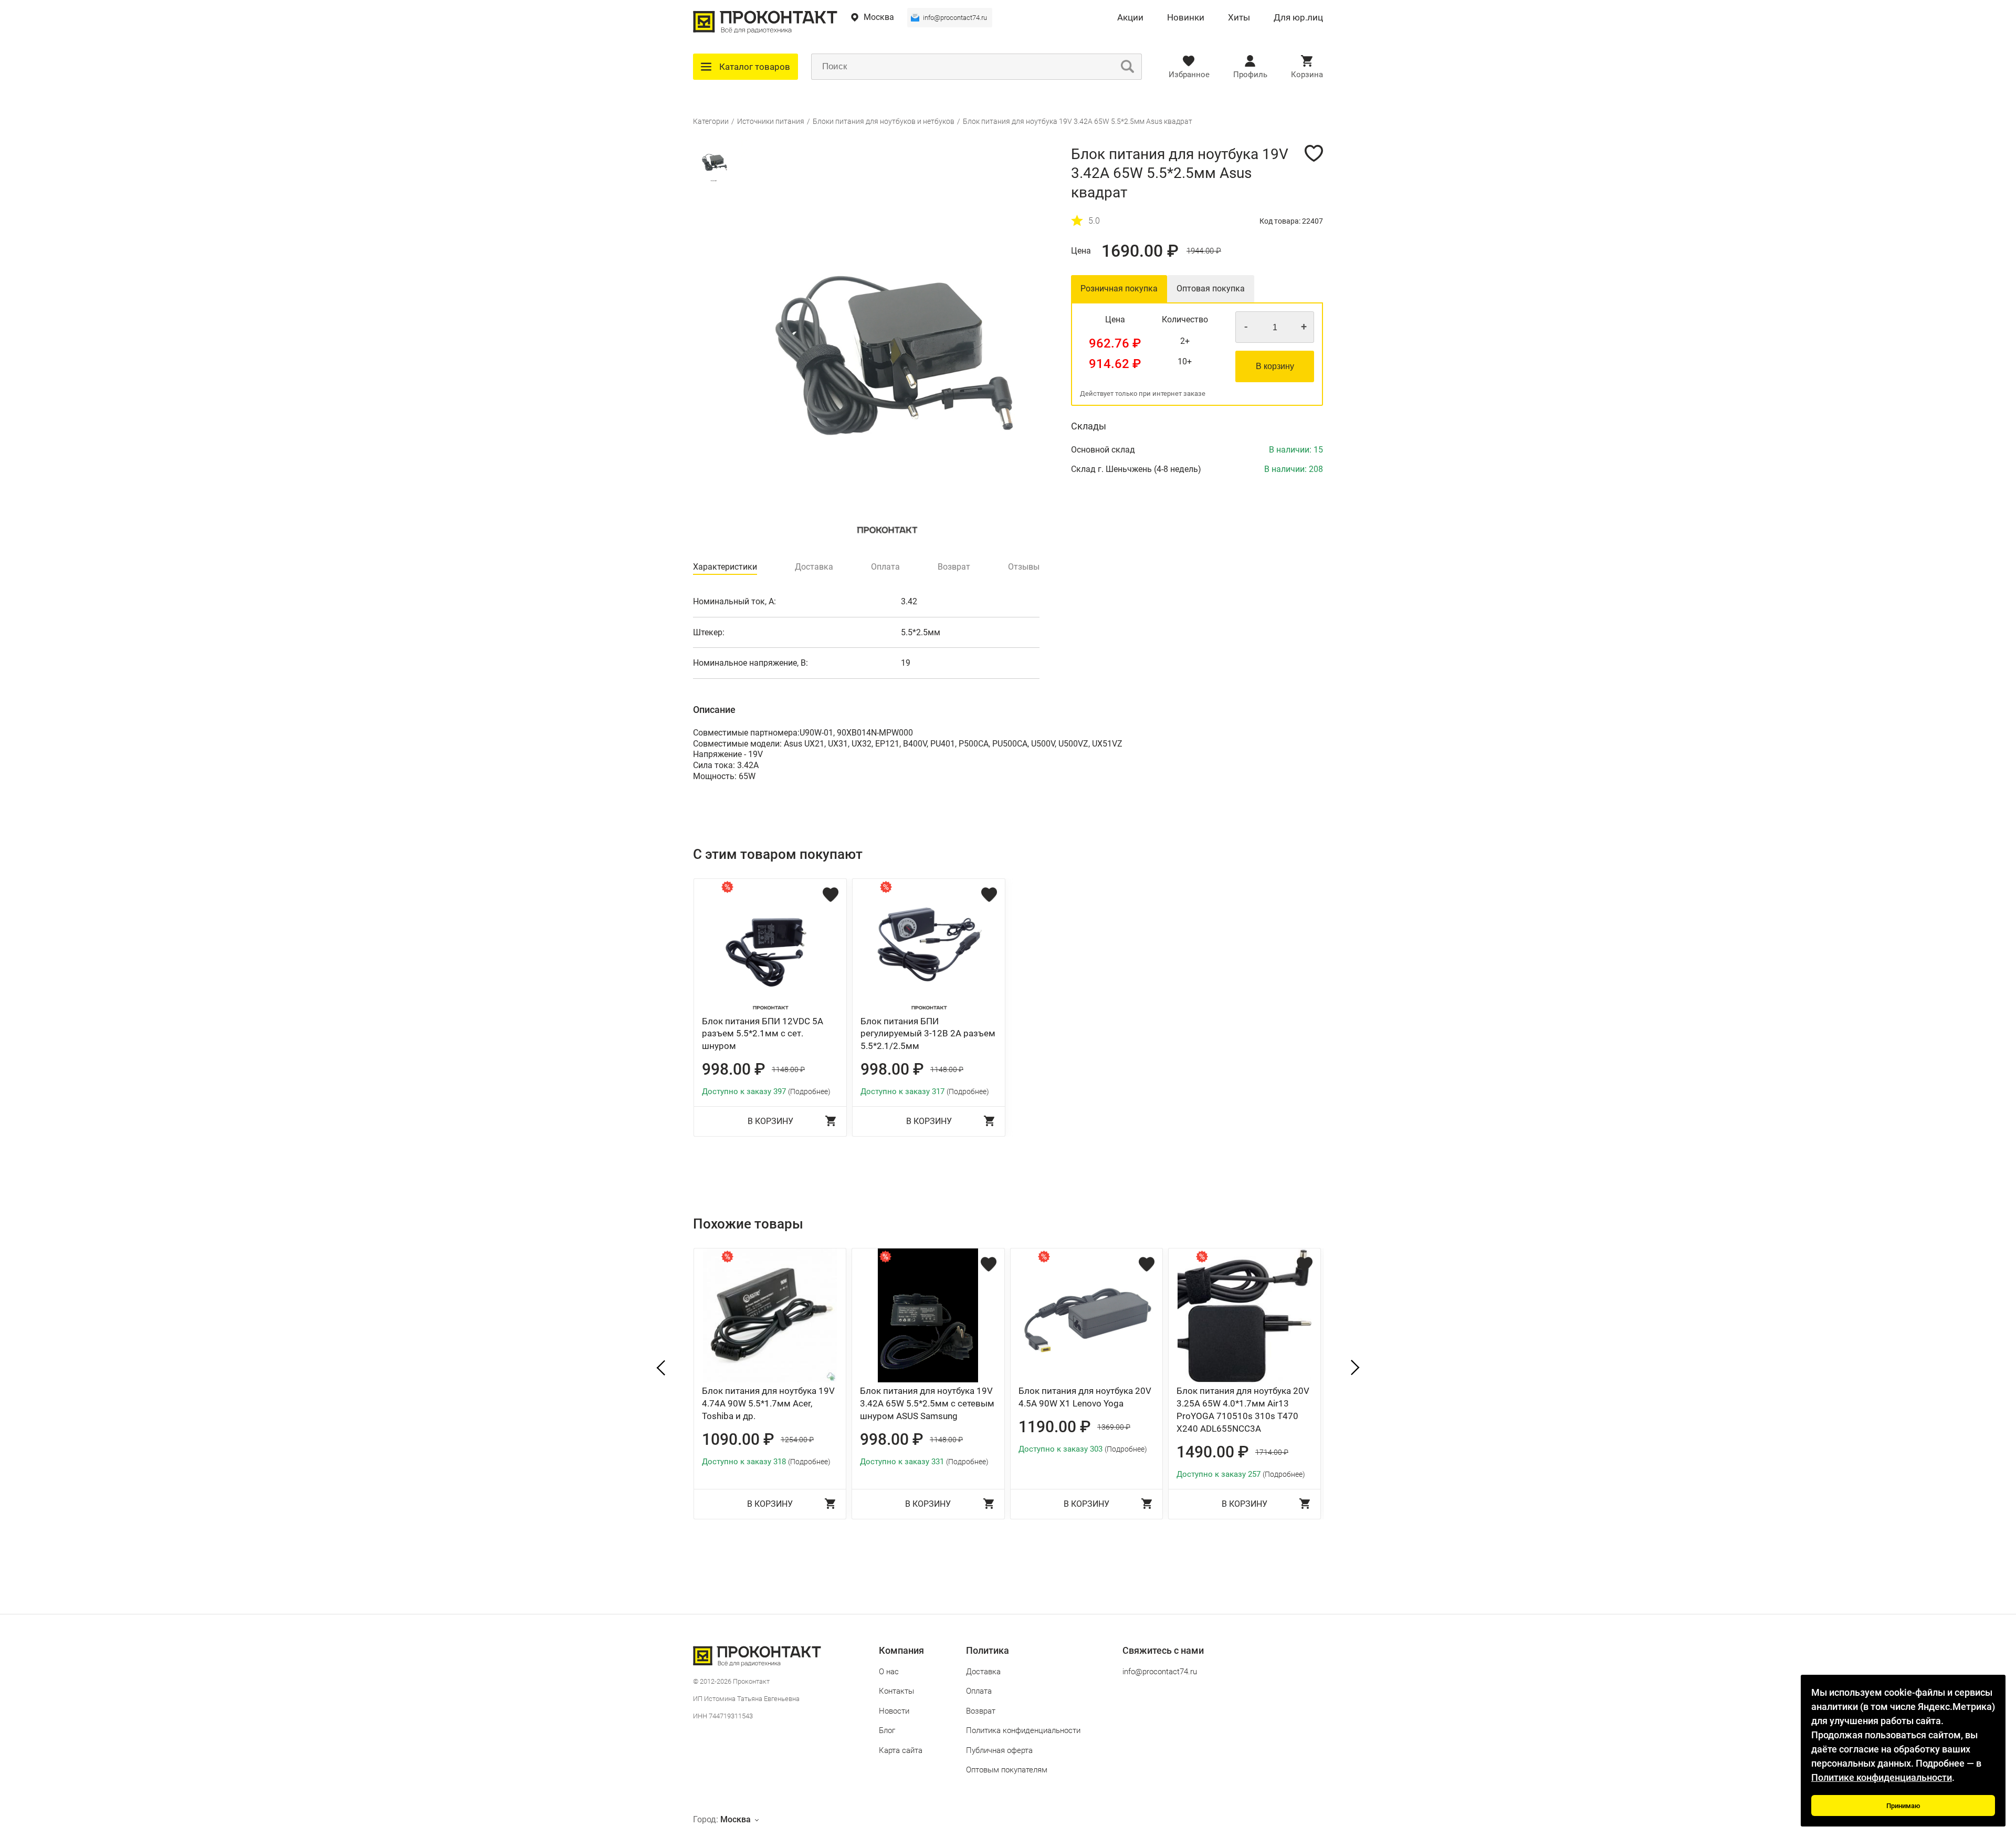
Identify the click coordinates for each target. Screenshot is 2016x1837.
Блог (887, 1730)
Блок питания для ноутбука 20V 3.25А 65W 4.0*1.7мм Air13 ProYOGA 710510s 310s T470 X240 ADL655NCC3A (1243, 1409)
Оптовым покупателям (1007, 1770)
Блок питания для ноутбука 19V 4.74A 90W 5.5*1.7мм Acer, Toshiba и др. (768, 1403)
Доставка (983, 1672)
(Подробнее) (809, 1091)
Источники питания (771, 121)
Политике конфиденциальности (1882, 1777)
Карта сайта (901, 1750)
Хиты (1239, 18)
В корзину (1275, 366)
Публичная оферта (999, 1750)
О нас (889, 1672)
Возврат (981, 1711)
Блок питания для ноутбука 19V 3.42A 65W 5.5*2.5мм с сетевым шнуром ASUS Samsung (927, 1403)
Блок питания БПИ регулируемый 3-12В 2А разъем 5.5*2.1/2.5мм (928, 1034)
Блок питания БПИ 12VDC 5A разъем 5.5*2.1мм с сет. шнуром (763, 1034)
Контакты (896, 1691)
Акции (1130, 18)
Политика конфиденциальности (1023, 1730)
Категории (711, 121)
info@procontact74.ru (955, 18)
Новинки (1186, 18)
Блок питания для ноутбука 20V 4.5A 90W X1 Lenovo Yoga (1085, 1397)
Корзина (1307, 75)
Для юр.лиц (1298, 18)
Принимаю (1903, 1806)
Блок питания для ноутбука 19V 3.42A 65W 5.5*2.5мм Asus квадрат (1078, 121)
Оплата (979, 1691)
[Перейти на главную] (765, 31)
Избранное (1189, 75)
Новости (894, 1711)
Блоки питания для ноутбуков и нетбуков (884, 121)
